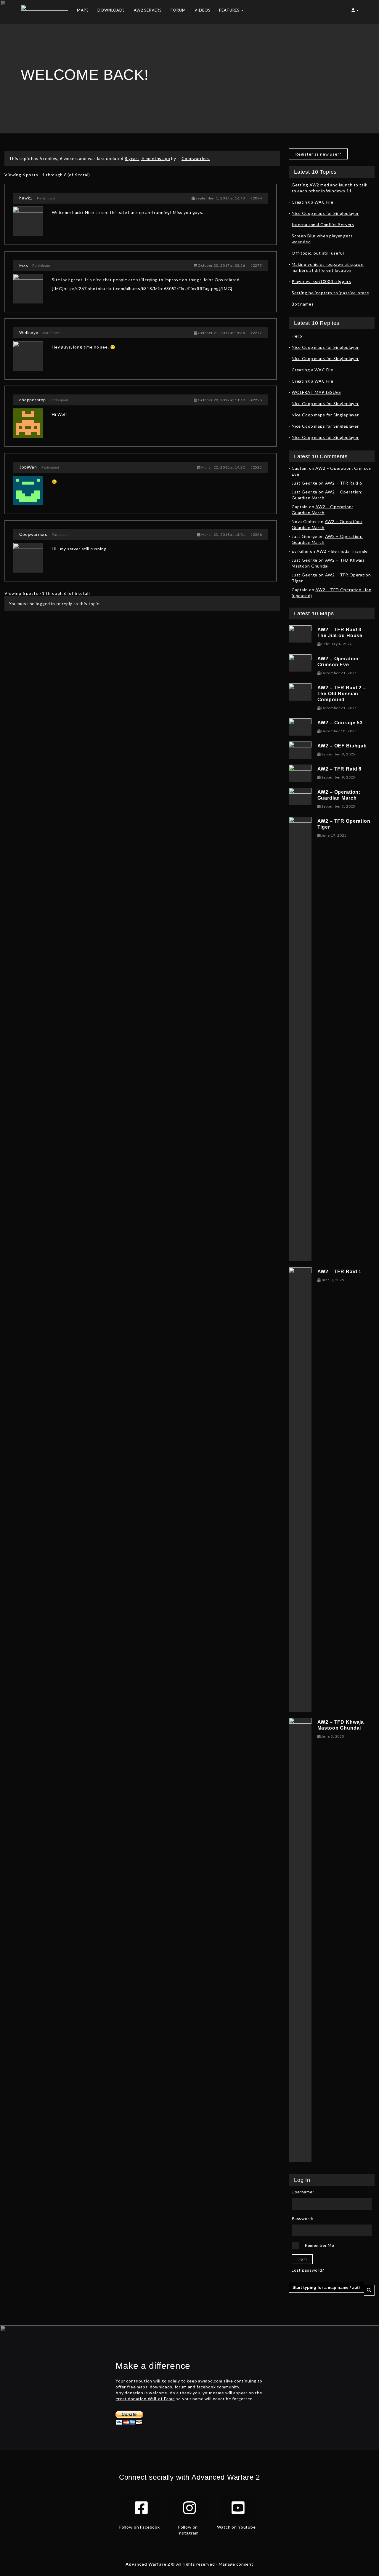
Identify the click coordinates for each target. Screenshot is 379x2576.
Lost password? (308, 2270)
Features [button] (230, 10)
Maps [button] (83, 10)
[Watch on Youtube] (238, 2508)
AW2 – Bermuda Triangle (342, 551)
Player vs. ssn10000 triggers (321, 281)
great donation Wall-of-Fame (145, 2399)
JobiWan (28, 467)
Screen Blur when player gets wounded (322, 239)
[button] (355, 12)
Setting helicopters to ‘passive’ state (330, 293)
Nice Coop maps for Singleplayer (325, 213)
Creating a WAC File (313, 202)
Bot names (303, 304)
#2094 (256, 198)
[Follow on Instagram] (189, 2508)
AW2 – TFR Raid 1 (339, 1272)
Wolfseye (29, 333)
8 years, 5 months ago (147, 158)
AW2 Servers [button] (148, 10)
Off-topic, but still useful (318, 253)
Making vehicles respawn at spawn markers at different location (328, 267)
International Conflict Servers (323, 224)
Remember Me (319, 2245)
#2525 (256, 467)
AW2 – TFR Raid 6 (344, 483)
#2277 (256, 333)
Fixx (24, 265)
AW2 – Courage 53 (340, 723)
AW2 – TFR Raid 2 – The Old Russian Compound (342, 694)
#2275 (256, 265)
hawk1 (26, 198)
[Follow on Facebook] (141, 2508)
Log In (302, 2259)
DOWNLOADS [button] (111, 10)
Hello (297, 336)
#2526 (256, 534)
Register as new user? (318, 154)
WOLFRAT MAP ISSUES (316, 392)
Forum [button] (178, 10)
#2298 (256, 400)
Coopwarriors (33, 534)
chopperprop (33, 400)
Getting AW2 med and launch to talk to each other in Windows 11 (330, 188)
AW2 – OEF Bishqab (342, 746)
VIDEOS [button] (202, 10)
